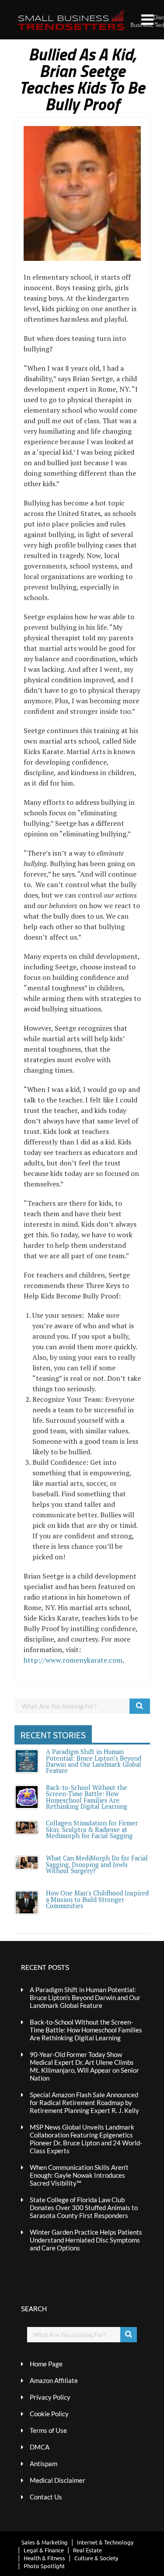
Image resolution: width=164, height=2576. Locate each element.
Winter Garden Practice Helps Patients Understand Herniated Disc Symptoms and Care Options (86, 2240)
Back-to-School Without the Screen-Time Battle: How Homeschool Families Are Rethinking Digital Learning (87, 1797)
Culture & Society (96, 2558)
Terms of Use (48, 2430)
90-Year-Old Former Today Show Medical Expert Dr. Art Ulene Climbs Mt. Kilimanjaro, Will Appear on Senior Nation (84, 2066)
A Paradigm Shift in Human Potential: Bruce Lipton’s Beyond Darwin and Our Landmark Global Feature (94, 1761)
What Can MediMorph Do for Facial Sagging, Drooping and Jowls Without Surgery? (97, 1864)
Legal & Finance (44, 2550)
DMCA (40, 2447)
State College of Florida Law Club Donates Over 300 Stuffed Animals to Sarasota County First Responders (84, 2207)
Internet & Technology (105, 2542)
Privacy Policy (50, 2397)
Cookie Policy (49, 2414)
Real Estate (87, 2550)
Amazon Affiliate (54, 2380)
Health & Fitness (44, 2558)
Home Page (46, 2364)
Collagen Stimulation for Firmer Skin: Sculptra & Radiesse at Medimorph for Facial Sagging (92, 1829)
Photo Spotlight (44, 2566)
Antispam (44, 2464)
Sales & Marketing (45, 2542)
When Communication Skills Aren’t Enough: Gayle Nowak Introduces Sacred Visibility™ (79, 2175)
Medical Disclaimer (58, 2480)
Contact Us (46, 2497)
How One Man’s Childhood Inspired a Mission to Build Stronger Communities (97, 1899)
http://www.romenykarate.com (73, 1660)
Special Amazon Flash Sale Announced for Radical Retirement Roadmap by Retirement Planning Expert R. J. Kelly (84, 2102)
